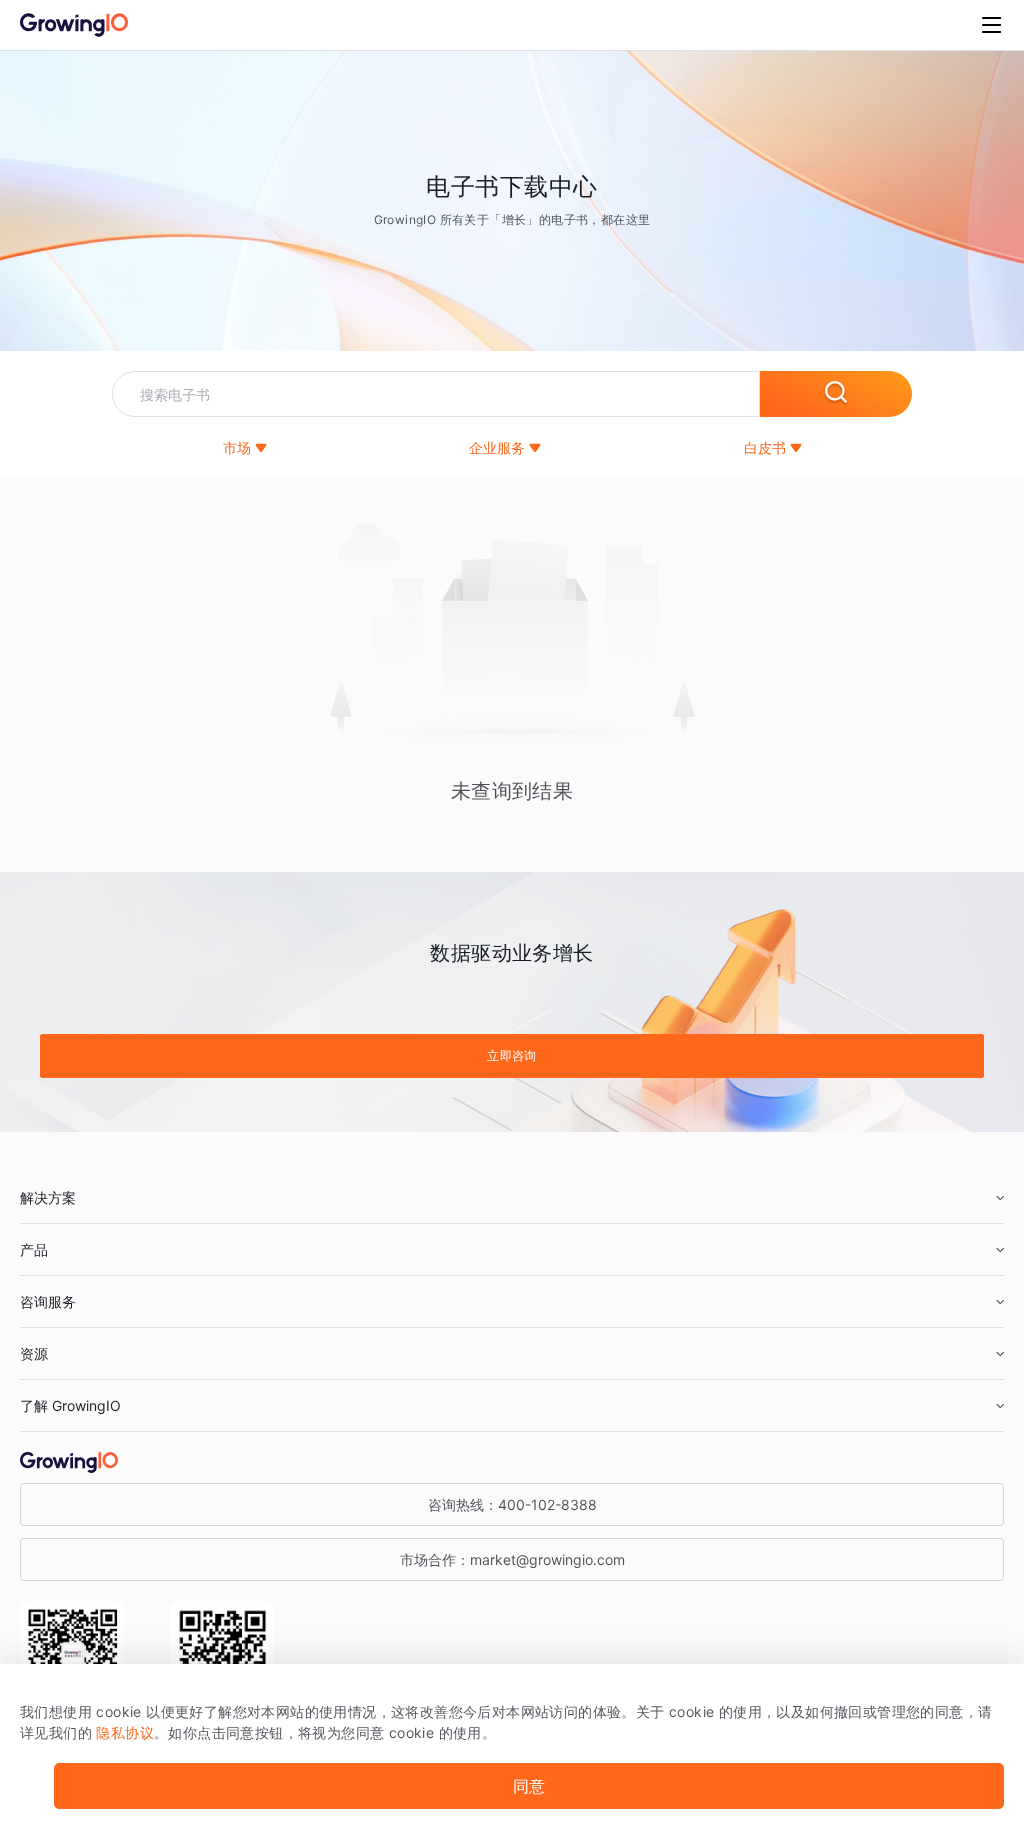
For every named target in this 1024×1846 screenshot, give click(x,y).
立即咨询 (512, 1055)
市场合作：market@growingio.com (512, 1559)
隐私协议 (125, 1732)
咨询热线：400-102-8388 (512, 1504)
